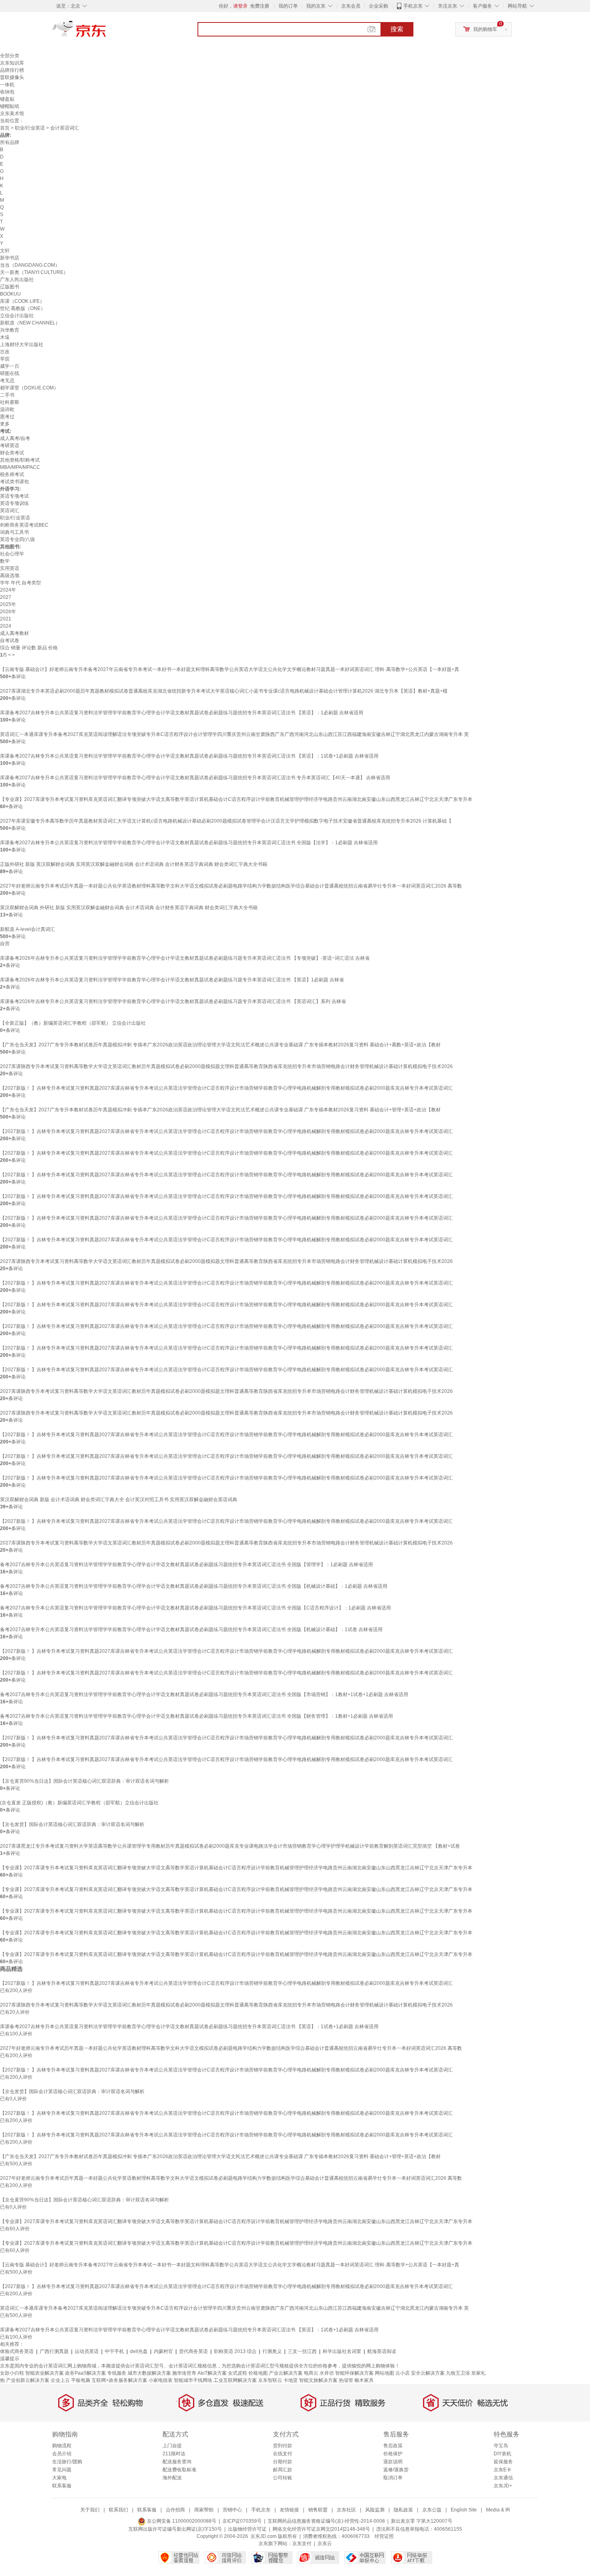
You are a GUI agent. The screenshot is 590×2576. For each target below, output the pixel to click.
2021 (6, 619)
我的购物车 (485, 29)
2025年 (8, 604)
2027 (6, 597)
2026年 (8, 612)
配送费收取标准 (179, 2470)
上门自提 (172, 2446)
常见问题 (62, 2470)
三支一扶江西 (302, 2351)
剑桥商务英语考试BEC (24, 525)
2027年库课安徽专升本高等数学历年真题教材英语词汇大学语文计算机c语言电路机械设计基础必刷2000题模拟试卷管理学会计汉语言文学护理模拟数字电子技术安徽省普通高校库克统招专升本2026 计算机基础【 (226, 821)
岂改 (5, 352)
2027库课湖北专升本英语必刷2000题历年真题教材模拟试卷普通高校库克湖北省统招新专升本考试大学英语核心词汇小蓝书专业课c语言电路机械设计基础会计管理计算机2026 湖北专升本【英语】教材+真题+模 (224, 691)
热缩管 (346, 2380)
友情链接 (289, 2510)
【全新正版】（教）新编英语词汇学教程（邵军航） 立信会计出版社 (73, 1023)
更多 (5, 424)
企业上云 (60, 2380)
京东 (106, 32)
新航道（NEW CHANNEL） (30, 323)
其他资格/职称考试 (20, 460)
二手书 (7, 395)
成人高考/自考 (15, 438)
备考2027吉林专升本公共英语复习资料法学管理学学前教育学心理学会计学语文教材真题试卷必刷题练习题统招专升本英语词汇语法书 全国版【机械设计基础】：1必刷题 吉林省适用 (194, 1586)
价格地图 (258, 2373)
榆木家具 (364, 2380)
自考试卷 (10, 640)
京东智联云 (270, 2380)
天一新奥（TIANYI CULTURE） (34, 272)
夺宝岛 (501, 2446)
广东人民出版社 (17, 280)
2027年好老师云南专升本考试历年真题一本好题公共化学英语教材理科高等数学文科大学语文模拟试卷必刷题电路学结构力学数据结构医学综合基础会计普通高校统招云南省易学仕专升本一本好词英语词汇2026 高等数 (231, 886)
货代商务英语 (193, 2351)
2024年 (8, 590)
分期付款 (283, 2462)
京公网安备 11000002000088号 (181, 2521)
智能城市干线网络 (193, 2380)
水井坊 (327, 2373)
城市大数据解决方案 (149, 2373)
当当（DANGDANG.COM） (30, 265)
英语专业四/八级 (17, 539)
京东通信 (503, 2478)
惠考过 (7, 417)
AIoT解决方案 (212, 2373)
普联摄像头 (12, 77)
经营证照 (384, 2536)
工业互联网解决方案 (235, 2380)
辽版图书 (10, 287)
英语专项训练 (14, 503)
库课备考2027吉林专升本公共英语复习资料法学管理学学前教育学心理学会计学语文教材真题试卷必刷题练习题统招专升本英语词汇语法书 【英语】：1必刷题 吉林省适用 (182, 713)
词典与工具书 (14, 532)
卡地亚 (291, 2380)
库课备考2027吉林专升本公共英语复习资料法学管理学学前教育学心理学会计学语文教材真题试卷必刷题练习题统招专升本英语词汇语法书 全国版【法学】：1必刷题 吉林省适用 (189, 843)
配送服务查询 (177, 2462)
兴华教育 (10, 330)
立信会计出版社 (17, 316)
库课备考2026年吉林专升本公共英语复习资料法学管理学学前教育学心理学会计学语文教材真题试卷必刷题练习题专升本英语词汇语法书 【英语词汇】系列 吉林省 (173, 1001)
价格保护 (393, 2454)
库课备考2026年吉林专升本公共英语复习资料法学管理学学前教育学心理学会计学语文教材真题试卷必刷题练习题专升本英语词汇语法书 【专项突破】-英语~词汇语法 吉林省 (185, 958)
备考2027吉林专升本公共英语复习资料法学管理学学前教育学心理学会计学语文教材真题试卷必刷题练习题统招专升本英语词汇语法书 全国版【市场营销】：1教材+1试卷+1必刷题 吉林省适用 (204, 1694)
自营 (5, 944)
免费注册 (260, 6)
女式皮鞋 (238, 2373)
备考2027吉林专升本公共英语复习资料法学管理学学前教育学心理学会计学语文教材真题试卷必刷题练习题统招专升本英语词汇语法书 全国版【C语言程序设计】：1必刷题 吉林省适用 (195, 1608)
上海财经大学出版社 (22, 345)
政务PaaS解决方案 (85, 2373)
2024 (6, 626)
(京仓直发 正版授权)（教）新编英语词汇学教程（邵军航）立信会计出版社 (79, 1803)
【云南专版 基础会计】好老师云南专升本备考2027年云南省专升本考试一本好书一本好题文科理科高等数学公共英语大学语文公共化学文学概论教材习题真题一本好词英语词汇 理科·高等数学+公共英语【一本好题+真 (230, 669)
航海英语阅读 (382, 2351)
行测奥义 (272, 2351)
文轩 (5, 251)
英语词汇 (10, 511)
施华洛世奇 (184, 2373)
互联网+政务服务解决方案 (119, 2380)
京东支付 (302, 2544)
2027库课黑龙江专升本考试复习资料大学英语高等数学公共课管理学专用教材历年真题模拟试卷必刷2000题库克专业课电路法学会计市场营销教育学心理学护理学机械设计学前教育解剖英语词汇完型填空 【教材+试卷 (230, 1846)
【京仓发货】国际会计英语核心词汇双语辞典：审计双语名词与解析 (72, 1824)
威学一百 (10, 366)
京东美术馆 (12, 113)
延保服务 (503, 2462)
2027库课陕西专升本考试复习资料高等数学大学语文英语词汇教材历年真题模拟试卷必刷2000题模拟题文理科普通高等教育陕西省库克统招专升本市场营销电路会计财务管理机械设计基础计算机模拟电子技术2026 (226, 1066)
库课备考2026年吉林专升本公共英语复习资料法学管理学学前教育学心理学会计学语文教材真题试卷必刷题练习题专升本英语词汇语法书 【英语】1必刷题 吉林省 (172, 980)
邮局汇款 (283, 2470)
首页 (5, 128)
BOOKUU (10, 294)
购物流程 (62, 2446)
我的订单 (288, 6)
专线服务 (117, 2373)
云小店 (403, 2373)
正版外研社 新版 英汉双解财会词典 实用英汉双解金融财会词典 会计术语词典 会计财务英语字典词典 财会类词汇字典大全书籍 (134, 864)
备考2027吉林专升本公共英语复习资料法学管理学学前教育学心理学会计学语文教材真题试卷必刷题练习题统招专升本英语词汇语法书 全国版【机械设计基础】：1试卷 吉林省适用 (191, 1630)
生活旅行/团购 (67, 2462)
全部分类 (10, 56)
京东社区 (346, 2510)
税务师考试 (12, 474)
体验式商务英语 (17, 2351)
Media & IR (498, 2510)
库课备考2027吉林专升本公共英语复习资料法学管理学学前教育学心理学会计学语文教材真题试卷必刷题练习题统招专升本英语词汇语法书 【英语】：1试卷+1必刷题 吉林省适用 (189, 756)
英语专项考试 (14, 496)
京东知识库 (12, 63)
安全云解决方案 (428, 2373)
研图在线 (10, 373)
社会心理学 (12, 554)
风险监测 (375, 2510)
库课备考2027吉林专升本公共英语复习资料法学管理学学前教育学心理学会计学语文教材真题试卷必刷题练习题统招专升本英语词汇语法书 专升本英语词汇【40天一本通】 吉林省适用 (195, 778)
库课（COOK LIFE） (22, 301)
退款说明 (393, 2462)
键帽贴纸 (10, 106)
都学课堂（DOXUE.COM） (29, 388)
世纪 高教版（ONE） (23, 308)
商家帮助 (204, 2510)
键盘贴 (7, 99)
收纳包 (7, 92)
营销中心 (232, 2510)
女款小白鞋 (12, 2373)
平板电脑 (81, 2380)
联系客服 (62, 2486)
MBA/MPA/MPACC (20, 467)
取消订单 (393, 2478)
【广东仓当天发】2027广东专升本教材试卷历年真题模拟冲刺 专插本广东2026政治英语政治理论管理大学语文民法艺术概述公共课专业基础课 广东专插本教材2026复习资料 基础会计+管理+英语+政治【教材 (220, 1110)
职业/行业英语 (30, 128)
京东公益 (432, 2510)
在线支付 (283, 2454)
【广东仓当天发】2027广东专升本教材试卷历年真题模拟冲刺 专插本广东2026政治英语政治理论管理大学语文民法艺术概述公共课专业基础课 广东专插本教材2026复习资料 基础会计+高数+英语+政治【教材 (220, 1045)
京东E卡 (503, 2470)
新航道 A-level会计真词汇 (27, 929)
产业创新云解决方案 (28, 2380)
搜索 (397, 29)
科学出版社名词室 (342, 2351)
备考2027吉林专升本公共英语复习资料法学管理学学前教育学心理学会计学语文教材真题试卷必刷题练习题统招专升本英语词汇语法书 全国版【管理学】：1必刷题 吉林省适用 (186, 1565)
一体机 (7, 85)
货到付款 (283, 2446)
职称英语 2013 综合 (235, 2351)
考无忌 (7, 381)
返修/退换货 (396, 2470)
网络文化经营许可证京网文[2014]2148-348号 (321, 2529)
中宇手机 (114, 2351)
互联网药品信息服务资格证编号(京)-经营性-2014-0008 (326, 2521)
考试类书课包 (14, 482)
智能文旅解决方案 (318, 2380)
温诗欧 (7, 409)
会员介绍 (62, 2454)
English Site (464, 2510)
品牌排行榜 (12, 70)
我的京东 (316, 6)
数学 (5, 561)
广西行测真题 (54, 2351)
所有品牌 (10, 142)
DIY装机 (503, 2454)
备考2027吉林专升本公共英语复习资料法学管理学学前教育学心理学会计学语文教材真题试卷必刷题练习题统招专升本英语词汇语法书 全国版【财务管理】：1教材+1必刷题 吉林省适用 (196, 1716)
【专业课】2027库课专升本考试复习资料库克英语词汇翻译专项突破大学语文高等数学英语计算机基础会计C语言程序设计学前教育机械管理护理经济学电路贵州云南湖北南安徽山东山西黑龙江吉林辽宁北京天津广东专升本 (236, 799)
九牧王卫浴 (458, 2373)
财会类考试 (12, 453)
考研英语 (10, 446)
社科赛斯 (10, 402)
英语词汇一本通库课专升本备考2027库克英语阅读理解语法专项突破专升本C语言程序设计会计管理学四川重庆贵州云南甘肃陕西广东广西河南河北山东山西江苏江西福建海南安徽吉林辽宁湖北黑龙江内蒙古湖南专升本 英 (234, 734)
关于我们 (90, 2510)
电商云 (311, 2373)
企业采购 (378, 6)
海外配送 (172, 2478)
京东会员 (351, 6)
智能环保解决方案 (354, 2373)
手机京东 (413, 6)
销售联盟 (318, 2510)
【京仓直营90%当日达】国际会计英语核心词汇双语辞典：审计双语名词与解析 (84, 1781)
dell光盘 (139, 2351)
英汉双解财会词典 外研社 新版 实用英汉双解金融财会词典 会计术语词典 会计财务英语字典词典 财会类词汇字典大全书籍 (129, 908)
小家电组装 (161, 2380)
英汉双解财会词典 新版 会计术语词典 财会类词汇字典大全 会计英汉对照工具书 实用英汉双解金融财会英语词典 (119, 1500)
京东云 (325, 2544)
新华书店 (10, 258)
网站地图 (385, 2373)
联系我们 (118, 2510)
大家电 (59, 2478)
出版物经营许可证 (247, 2529)
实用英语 (10, 568)
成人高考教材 (14, 633)
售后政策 (393, 2446)
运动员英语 (87, 2351)
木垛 (5, 337)
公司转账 (283, 2478)
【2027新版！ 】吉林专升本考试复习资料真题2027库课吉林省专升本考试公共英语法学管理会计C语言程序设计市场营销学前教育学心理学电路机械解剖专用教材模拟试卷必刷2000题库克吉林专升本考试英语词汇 (226, 1088)
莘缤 (5, 359)
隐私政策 (403, 2510)
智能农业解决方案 (45, 2373)
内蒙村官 (163, 2351)
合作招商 (175, 2510)
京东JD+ (503, 2486)
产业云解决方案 (286, 2373)
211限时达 (174, 2454)
